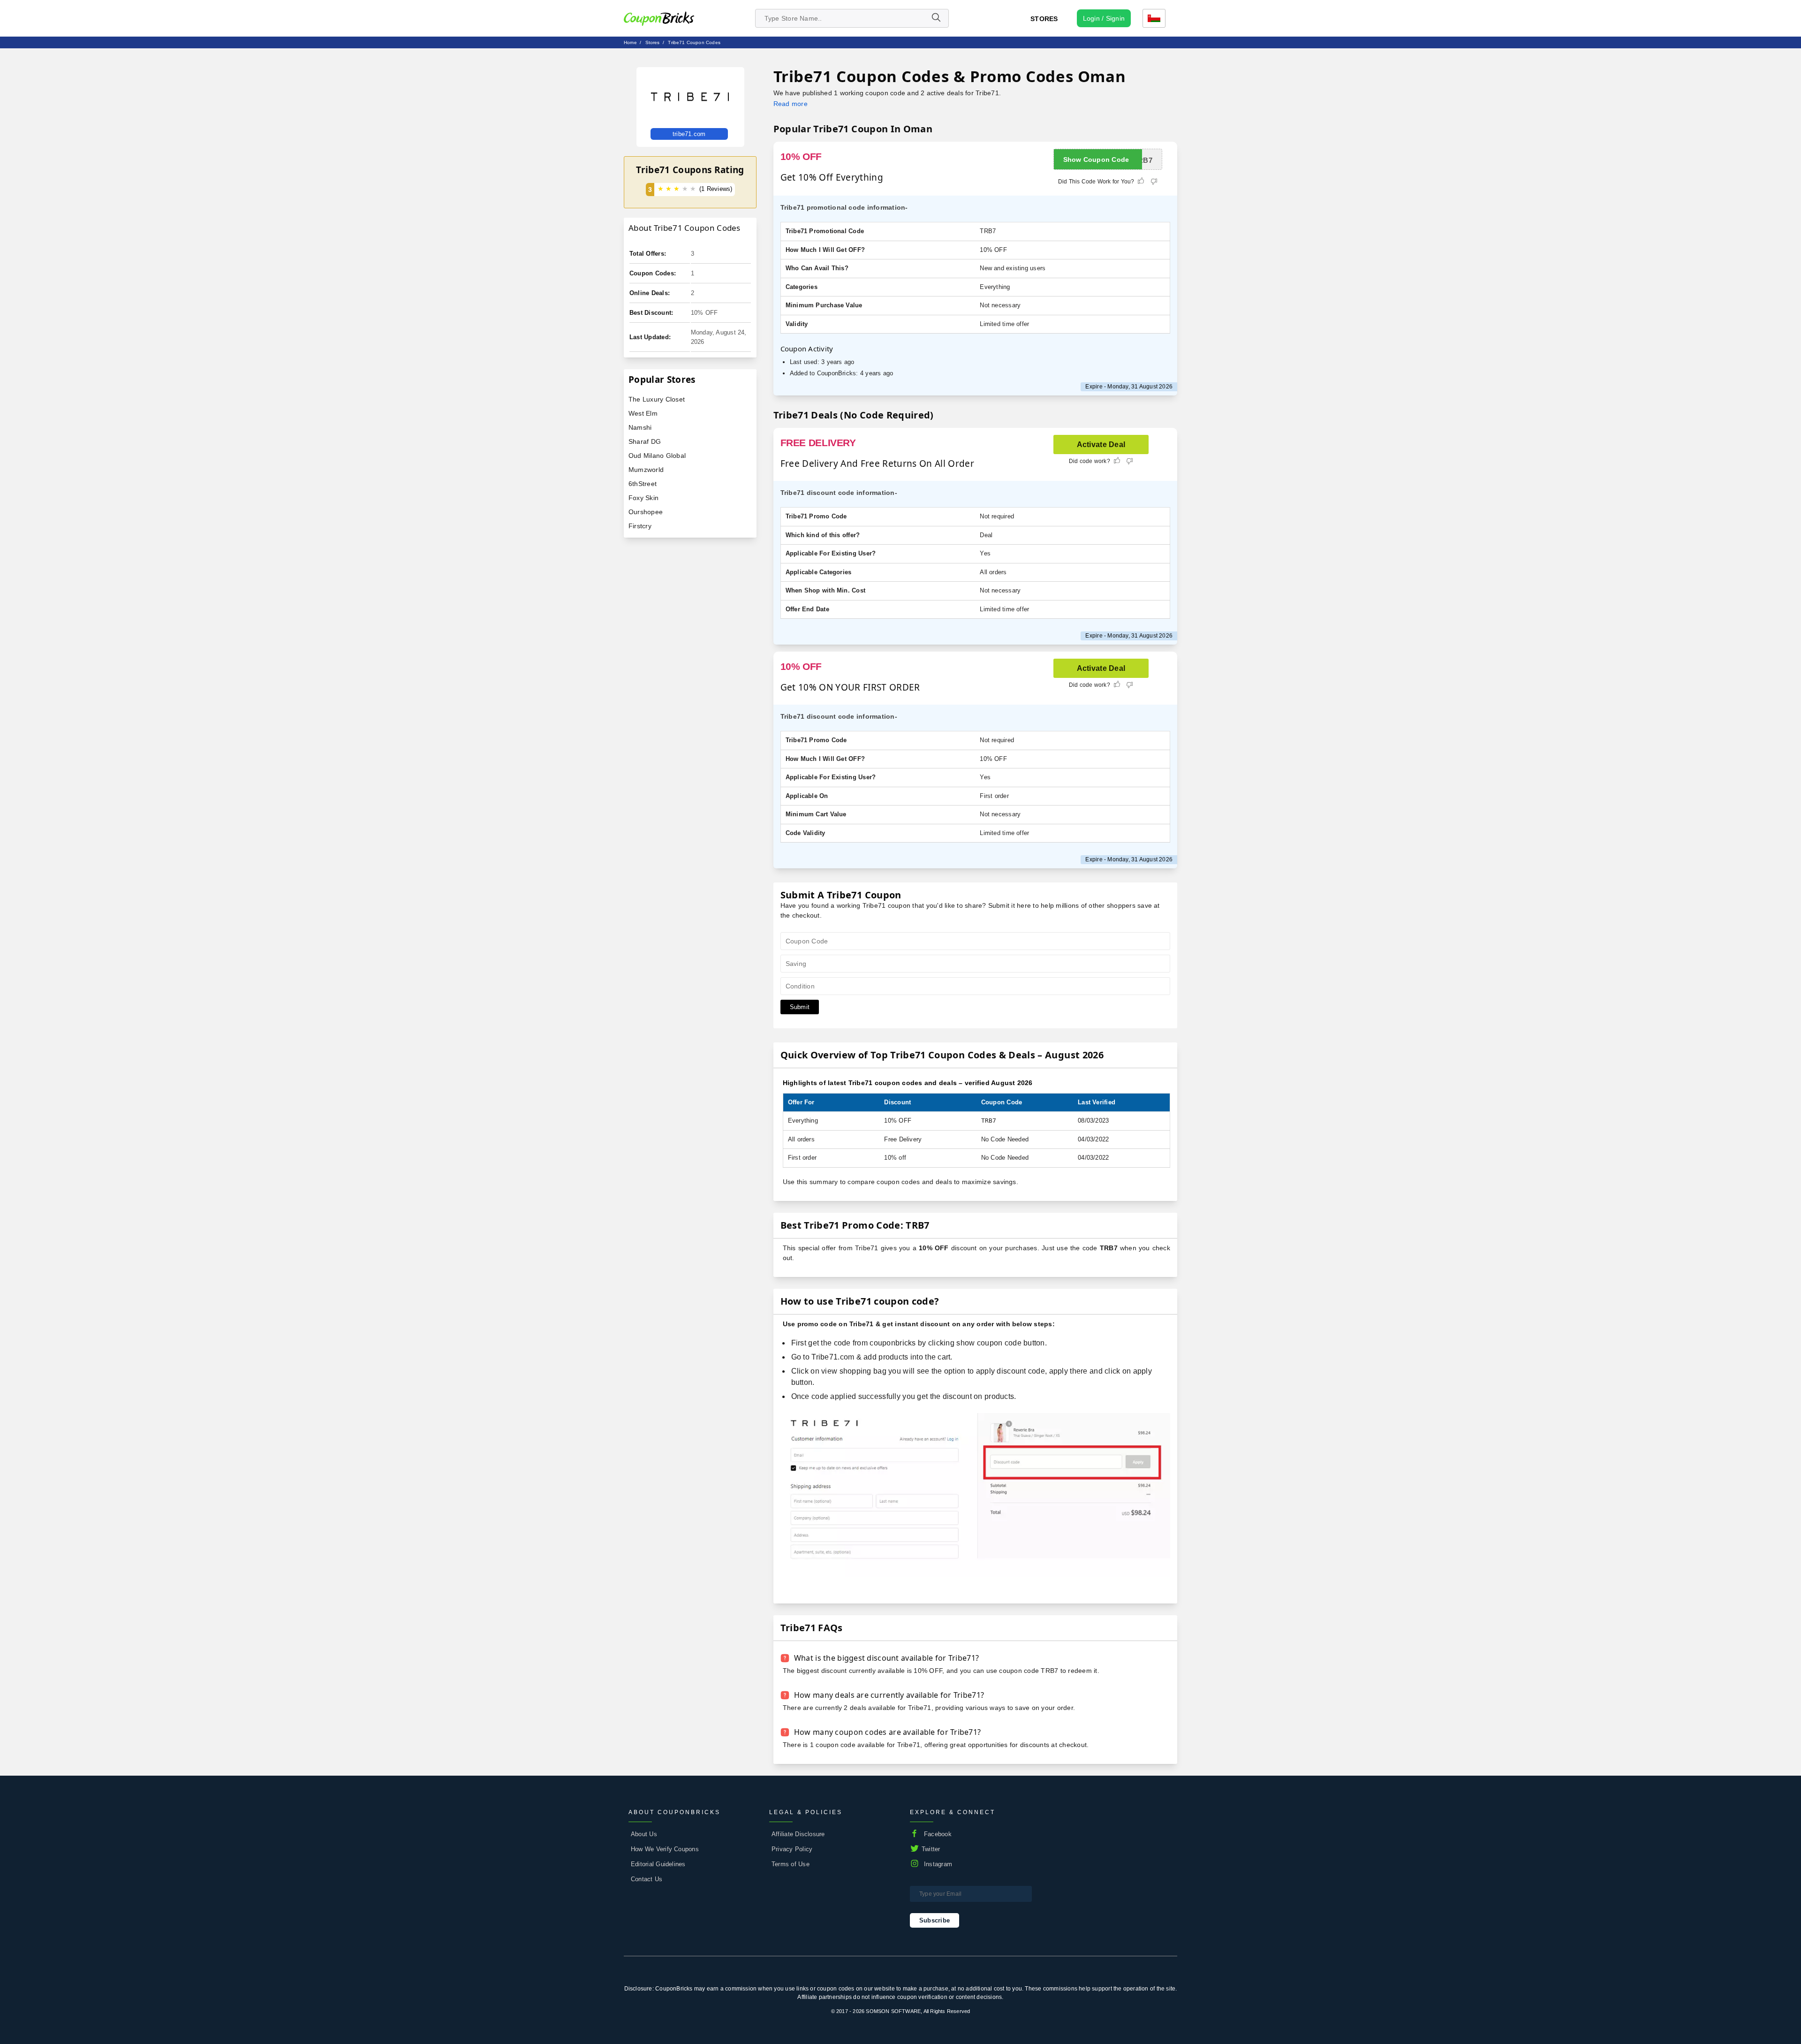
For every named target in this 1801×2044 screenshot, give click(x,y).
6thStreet (643, 484)
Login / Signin (1104, 18)
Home (630, 42)
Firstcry (640, 526)
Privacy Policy (792, 1849)
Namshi (640, 427)
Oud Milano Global (657, 456)
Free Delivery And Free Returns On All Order (877, 464)
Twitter (931, 1849)
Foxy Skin (643, 498)
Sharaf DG (645, 441)
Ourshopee (646, 512)
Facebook (938, 1834)
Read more (791, 104)
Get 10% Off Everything (832, 177)
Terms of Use (791, 1864)
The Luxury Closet (657, 399)
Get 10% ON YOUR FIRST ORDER (850, 687)
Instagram (938, 1864)
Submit (800, 1007)
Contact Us (647, 1879)
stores (653, 42)
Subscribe (935, 1920)
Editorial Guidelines (658, 1864)
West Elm (643, 413)
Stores (1044, 19)
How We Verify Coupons (665, 1849)
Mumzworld (646, 470)
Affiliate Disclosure (798, 1834)
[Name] (936, 18)
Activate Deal (1101, 445)
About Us (644, 1834)
